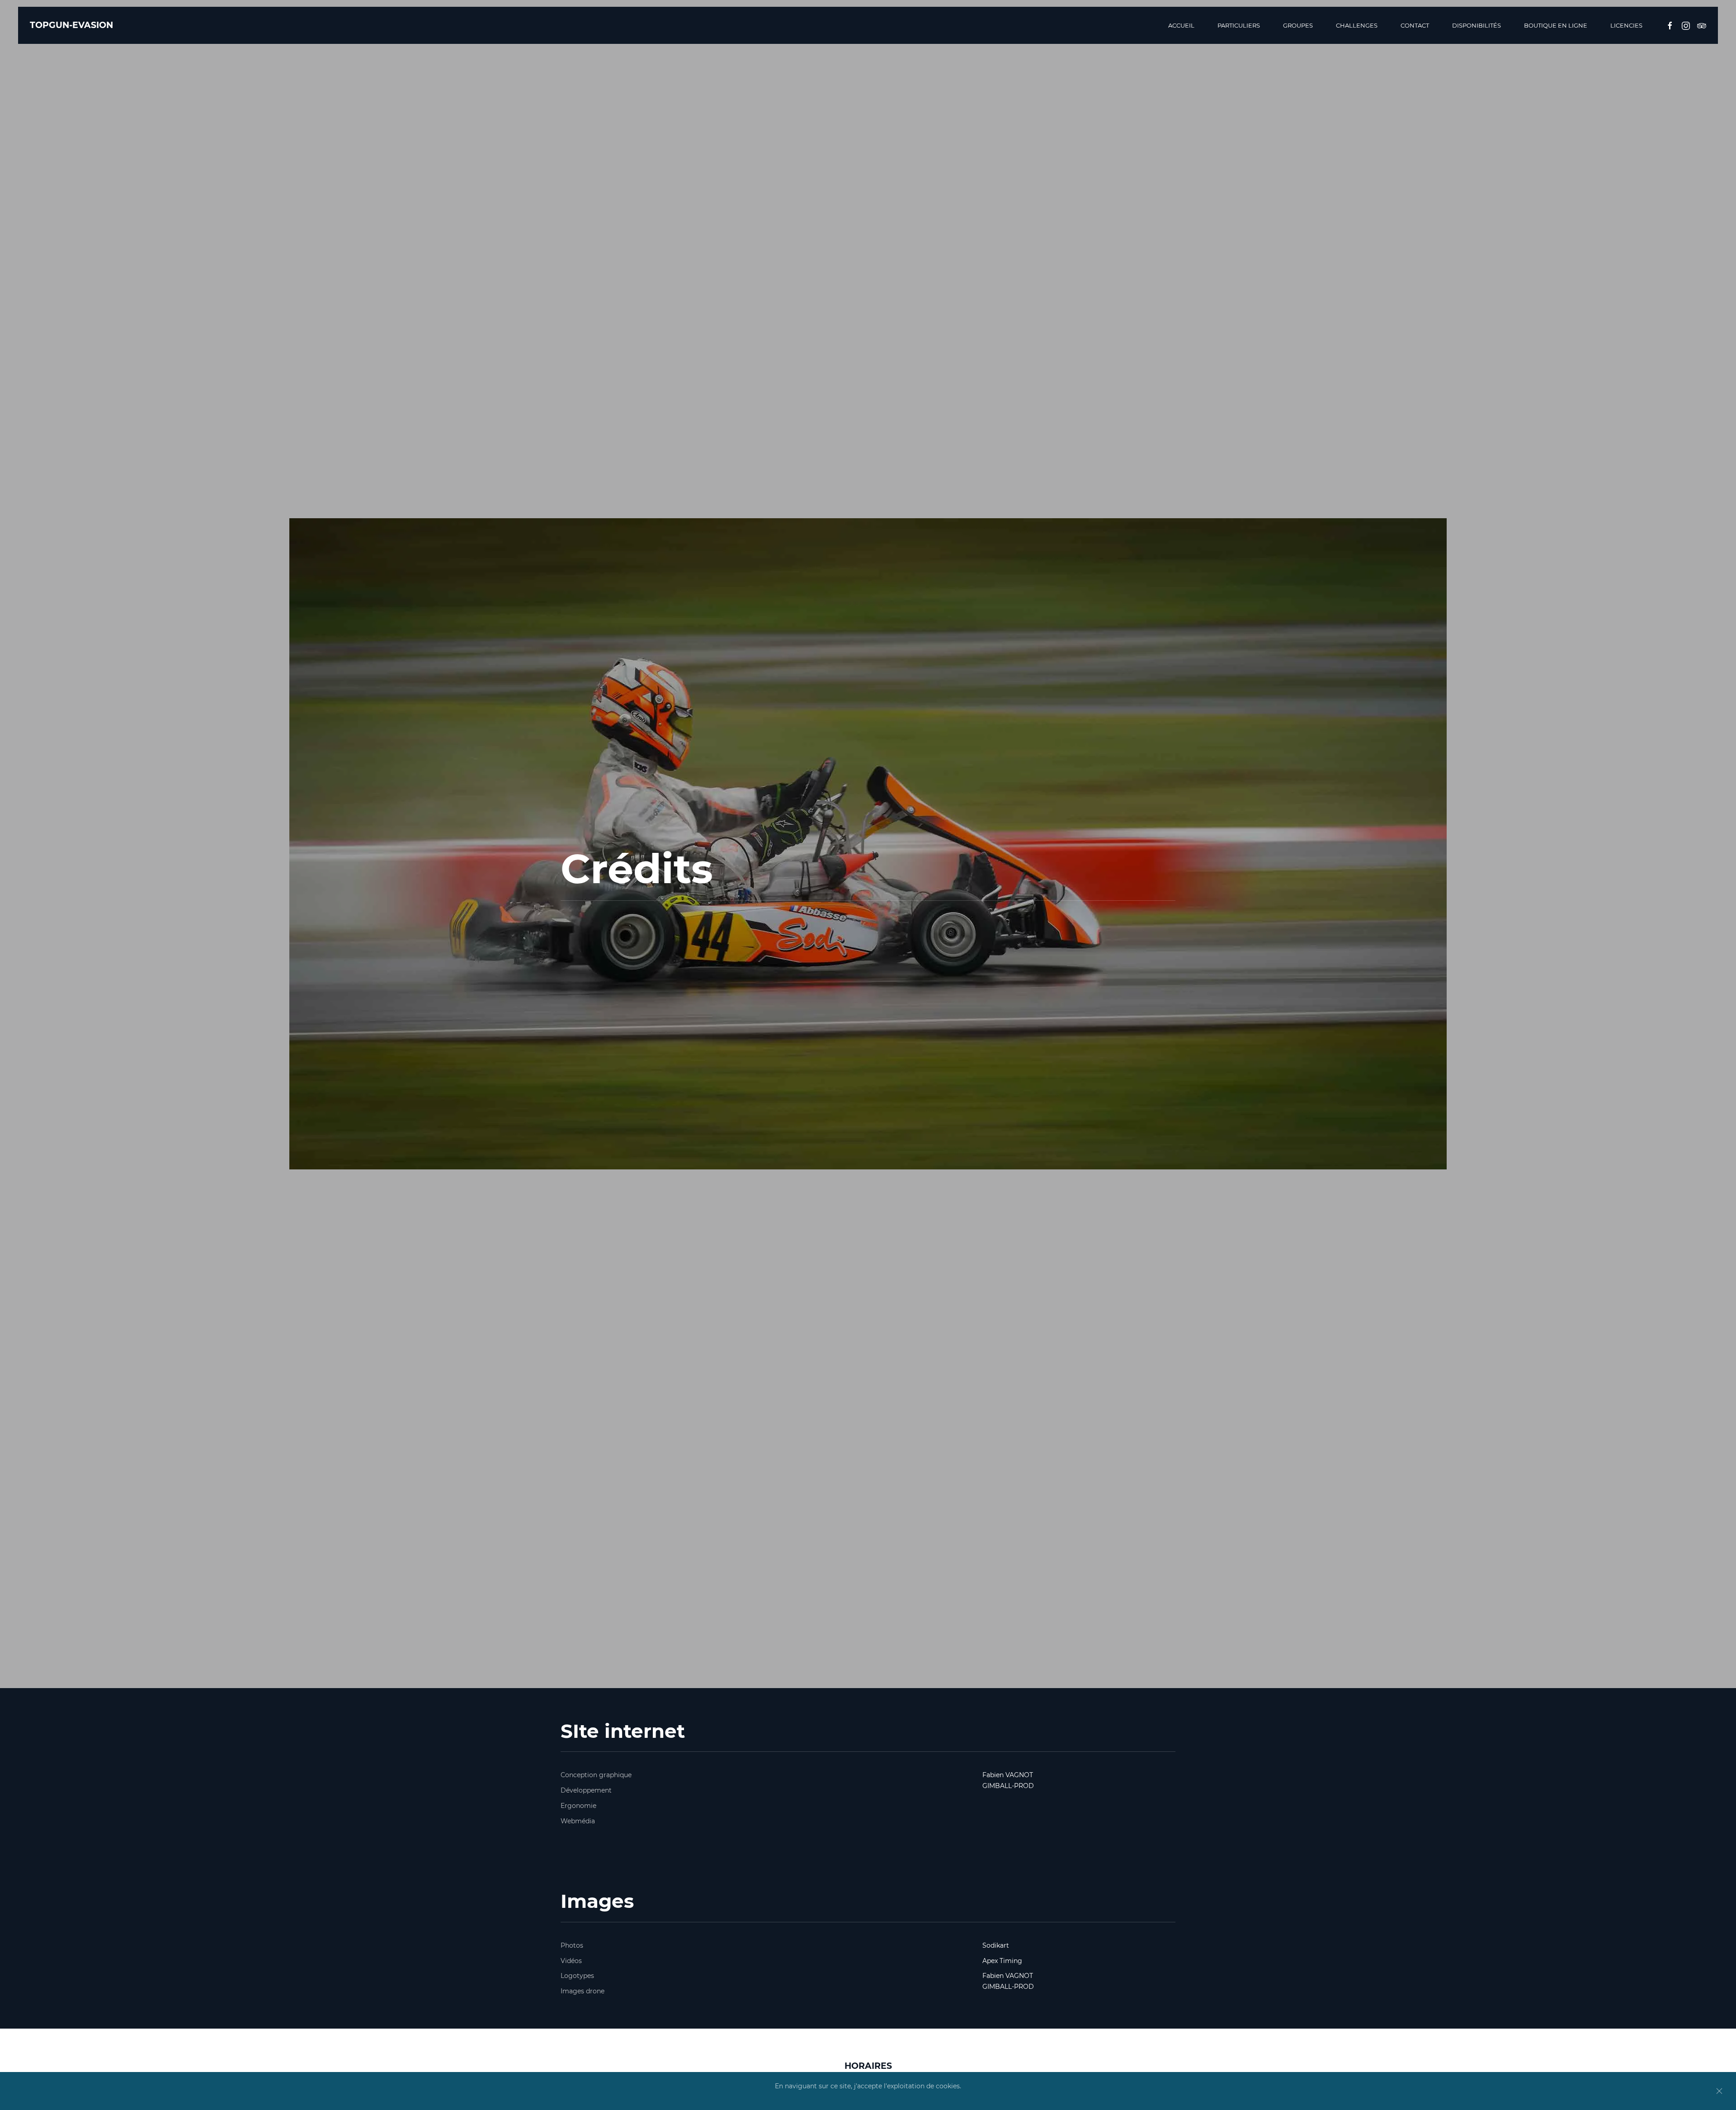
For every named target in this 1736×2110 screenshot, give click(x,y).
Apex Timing (1002, 1961)
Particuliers (1239, 25)
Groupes (1298, 25)
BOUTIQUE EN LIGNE (1556, 25)
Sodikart (996, 1945)
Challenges (1357, 25)
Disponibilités (1477, 25)
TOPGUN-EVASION (71, 25)
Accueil (1181, 25)
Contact (1415, 25)
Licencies (1626, 25)
